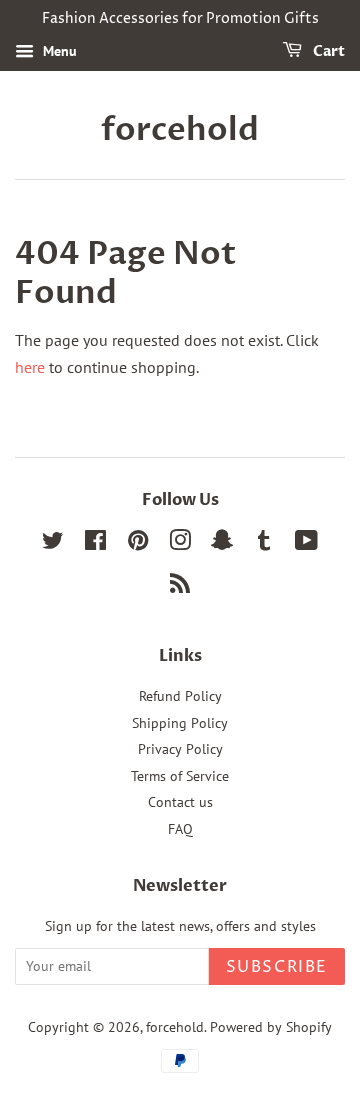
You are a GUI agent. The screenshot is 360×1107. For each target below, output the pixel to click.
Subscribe (277, 967)
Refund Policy (180, 696)
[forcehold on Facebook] (95, 544)
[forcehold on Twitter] (53, 544)
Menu (58, 51)
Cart (327, 51)
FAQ (180, 829)
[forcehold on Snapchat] (222, 544)
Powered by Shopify (271, 1027)
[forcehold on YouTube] (306, 544)
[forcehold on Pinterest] (138, 544)
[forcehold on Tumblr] (264, 544)
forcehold (180, 130)
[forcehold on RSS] (180, 587)
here (30, 367)
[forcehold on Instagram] (180, 544)
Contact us (180, 802)
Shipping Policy (180, 723)
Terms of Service (180, 776)
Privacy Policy (180, 749)
